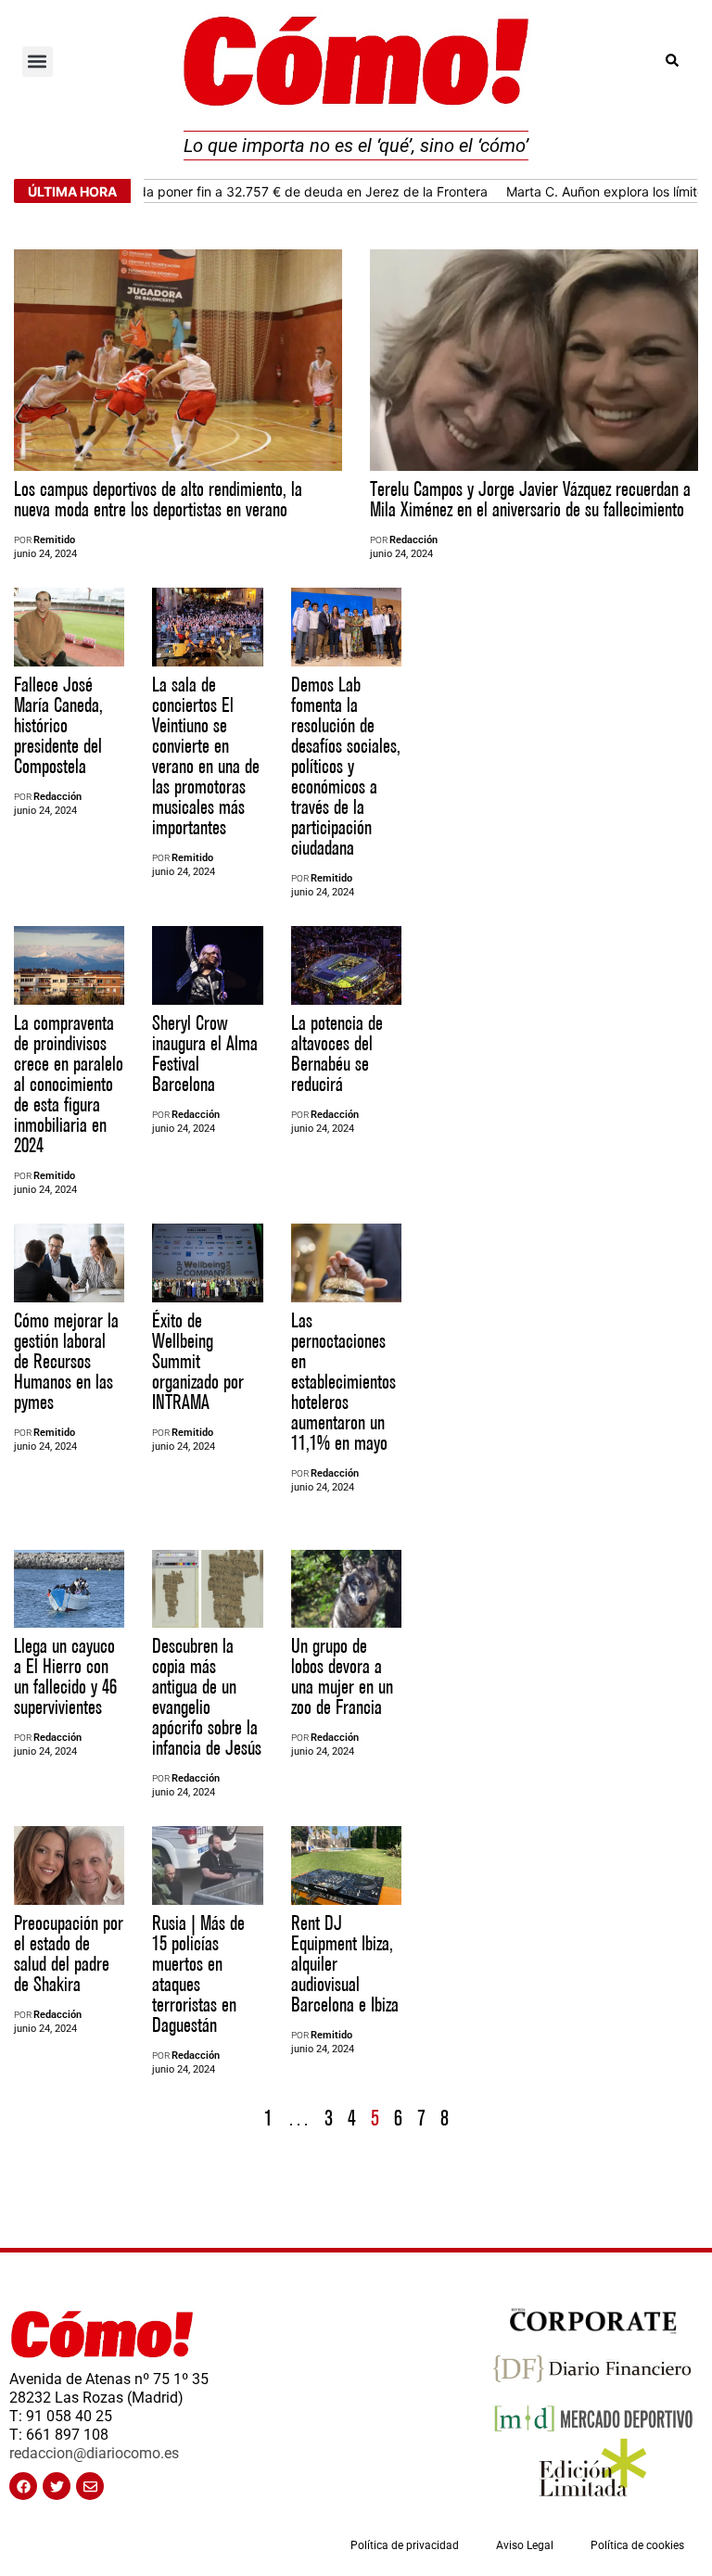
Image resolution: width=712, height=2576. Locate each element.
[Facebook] (23, 2486)
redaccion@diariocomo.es (94, 2453)
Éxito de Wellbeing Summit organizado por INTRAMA (198, 1362)
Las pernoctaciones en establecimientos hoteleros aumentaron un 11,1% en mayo (343, 1383)
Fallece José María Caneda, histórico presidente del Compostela (58, 726)
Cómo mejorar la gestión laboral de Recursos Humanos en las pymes (66, 1362)
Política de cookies (637, 2545)
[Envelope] (90, 2486)
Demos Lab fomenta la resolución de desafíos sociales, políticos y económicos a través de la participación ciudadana (346, 767)
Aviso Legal (525, 2545)
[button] (38, 62)
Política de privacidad (405, 2545)
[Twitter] (57, 2486)
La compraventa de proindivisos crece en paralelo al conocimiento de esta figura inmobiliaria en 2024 (69, 1085)
